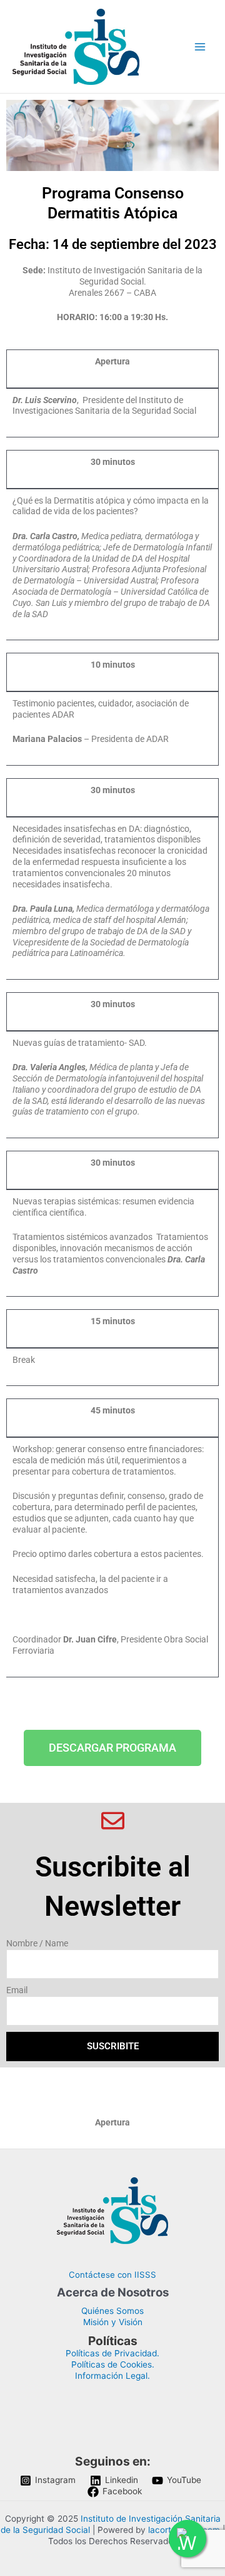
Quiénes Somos (112, 2311)
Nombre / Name (37, 1943)
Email (17, 1990)
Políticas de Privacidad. (112, 2353)
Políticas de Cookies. (113, 2364)
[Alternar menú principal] (200, 46)
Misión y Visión (113, 2322)
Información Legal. (112, 2376)
